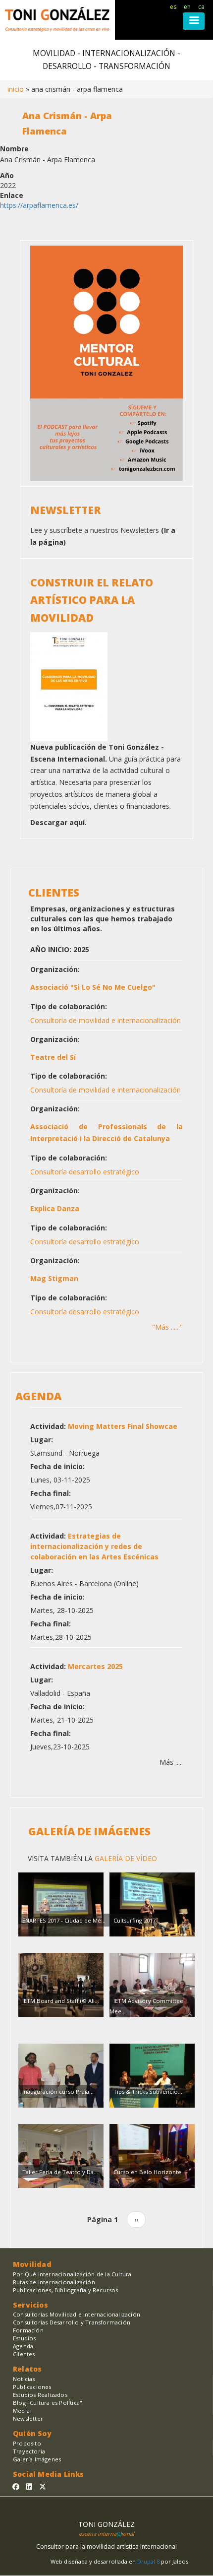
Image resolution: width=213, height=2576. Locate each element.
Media (21, 2411)
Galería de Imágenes (89, 1831)
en (187, 7)
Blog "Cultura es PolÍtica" (48, 2403)
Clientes (24, 2354)
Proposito (27, 2443)
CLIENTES (54, 893)
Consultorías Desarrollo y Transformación (72, 2322)
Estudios (25, 2338)
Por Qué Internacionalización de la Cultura (72, 2274)
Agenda (23, 2346)
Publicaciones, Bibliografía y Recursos (66, 2290)
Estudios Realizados (40, 2395)
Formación (28, 2330)
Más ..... (171, 1762)
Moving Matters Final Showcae (123, 1426)
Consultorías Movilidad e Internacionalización (77, 2314)
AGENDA (38, 1396)
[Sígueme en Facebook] (16, 2486)
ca (201, 7)
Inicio (16, 89)
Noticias (24, 2379)
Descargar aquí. (58, 822)
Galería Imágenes (37, 2459)
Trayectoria (29, 2451)
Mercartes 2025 (95, 1666)
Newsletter (28, 2418)
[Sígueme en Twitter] (43, 2486)
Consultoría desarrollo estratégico (85, 1172)
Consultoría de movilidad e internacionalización (106, 1020)
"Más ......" (167, 1327)
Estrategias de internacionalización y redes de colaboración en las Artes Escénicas (94, 1546)
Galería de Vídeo (125, 1858)
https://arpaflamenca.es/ (39, 205)
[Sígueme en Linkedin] (29, 2486)
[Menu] (194, 21)
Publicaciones (32, 2387)
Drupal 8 (149, 2561)
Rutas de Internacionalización (54, 2282)
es (173, 7)
